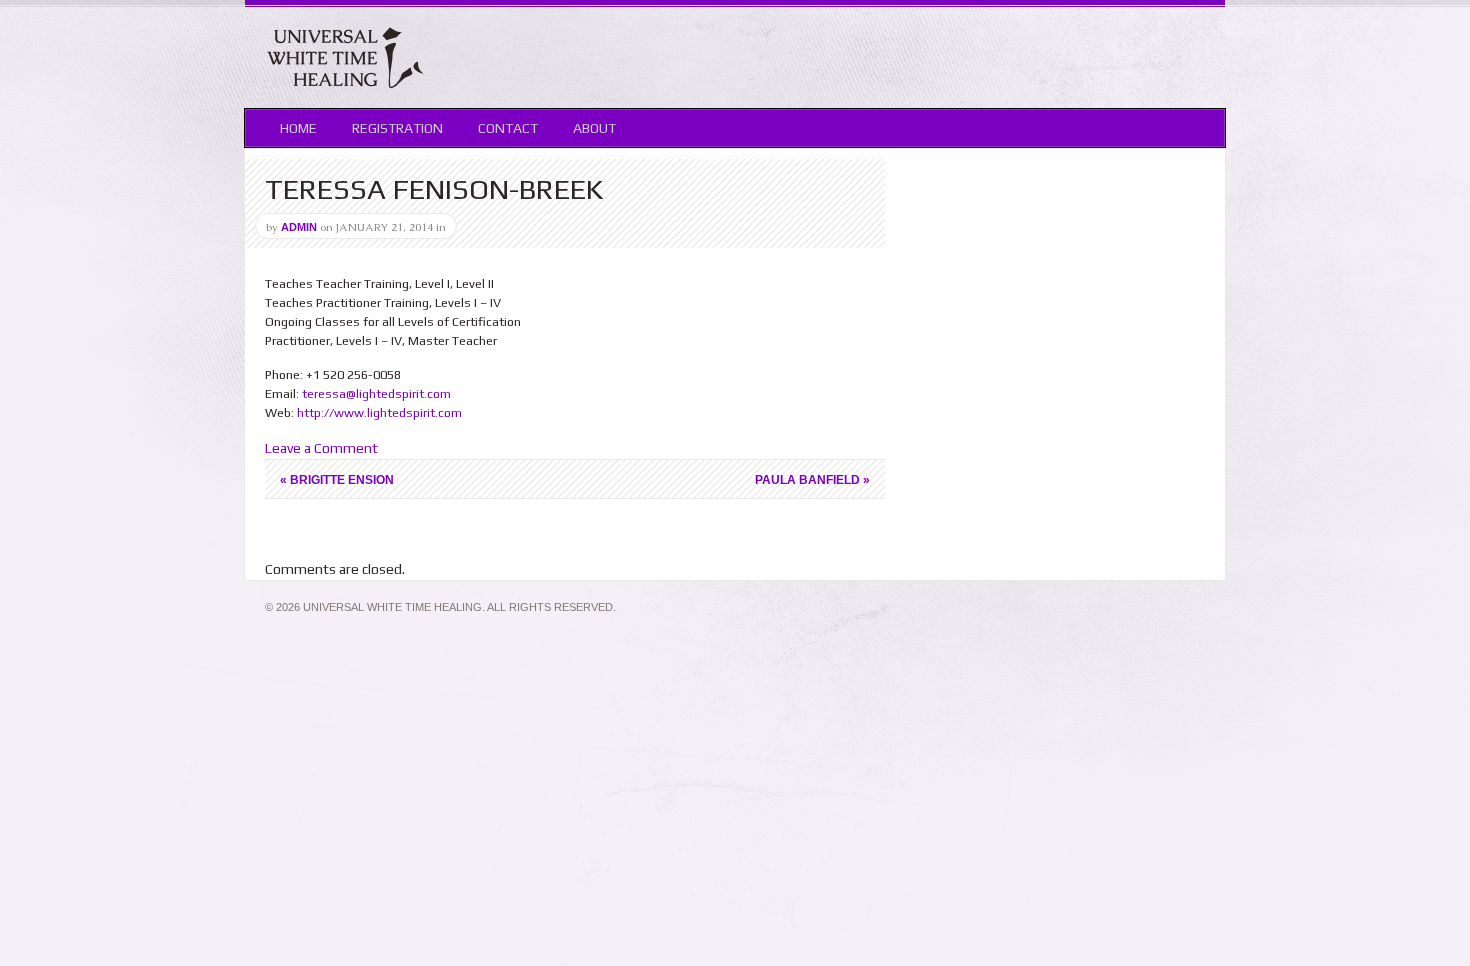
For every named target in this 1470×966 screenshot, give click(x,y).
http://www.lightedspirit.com (379, 412)
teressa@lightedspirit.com (376, 393)
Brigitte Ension (337, 480)
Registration (397, 128)
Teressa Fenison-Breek (434, 188)
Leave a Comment (321, 448)
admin (299, 227)
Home (298, 128)
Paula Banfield (812, 480)
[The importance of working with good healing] (345, 86)
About (594, 128)
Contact (508, 128)
